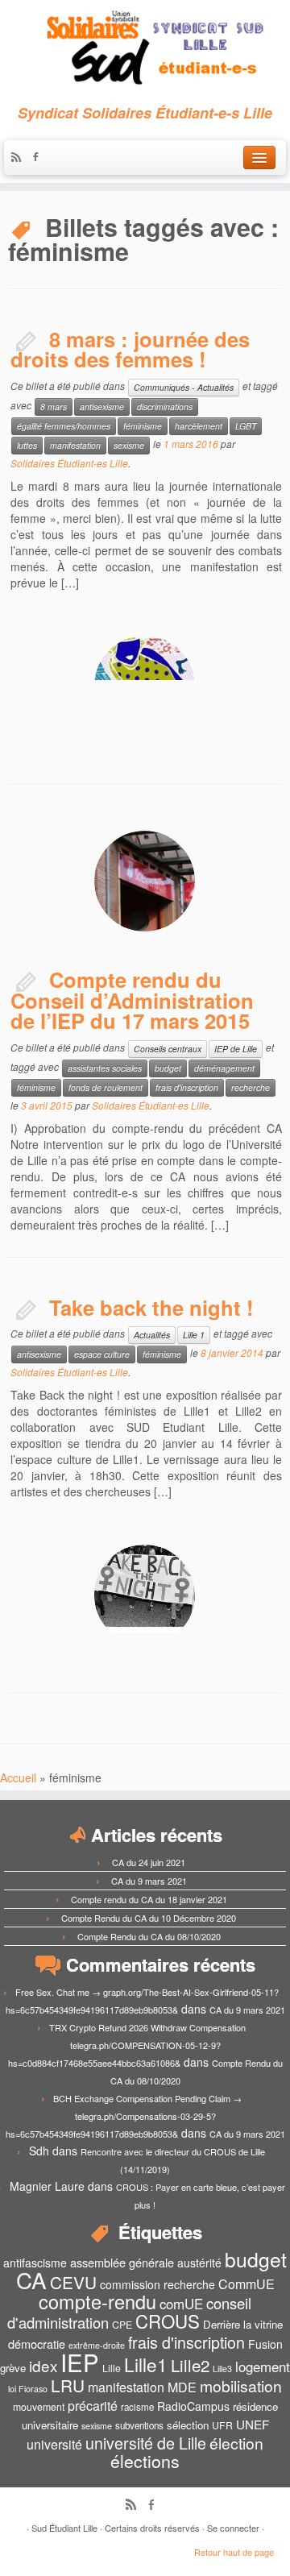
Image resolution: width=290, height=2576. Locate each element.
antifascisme (35, 2263)
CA (31, 2279)
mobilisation (241, 2386)
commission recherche (157, 2284)
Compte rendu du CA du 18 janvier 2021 (149, 1899)
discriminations (165, 407)
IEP (80, 2362)
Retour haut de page (234, 2552)
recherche (251, 1087)
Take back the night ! (151, 1307)
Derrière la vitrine (243, 2324)
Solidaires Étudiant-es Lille (69, 463)
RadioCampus (193, 2406)
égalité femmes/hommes (64, 426)
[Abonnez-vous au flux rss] (20, 158)
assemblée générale (122, 2262)
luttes (27, 445)
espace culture (102, 1354)
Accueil (18, 1777)
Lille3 (222, 2369)
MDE (182, 2387)
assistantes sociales (105, 1068)
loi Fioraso (28, 2389)
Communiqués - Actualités (184, 387)
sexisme (129, 445)
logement (263, 2367)
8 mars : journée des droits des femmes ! (130, 349)
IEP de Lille (236, 1049)
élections (145, 2461)
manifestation (75, 445)
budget (168, 1068)
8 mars (54, 407)
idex (43, 2365)
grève (13, 2368)
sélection (188, 2425)
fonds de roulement (106, 1087)
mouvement (39, 2407)
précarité (93, 2406)
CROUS (168, 2321)
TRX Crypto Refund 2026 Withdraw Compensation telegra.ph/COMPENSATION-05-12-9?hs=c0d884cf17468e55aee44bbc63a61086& (127, 2045)
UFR (222, 2425)
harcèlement (199, 426)
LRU (68, 2385)
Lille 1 (194, 1335)
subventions (139, 2425)
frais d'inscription (187, 1087)
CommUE (246, 2284)
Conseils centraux (168, 1049)
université (54, 2444)
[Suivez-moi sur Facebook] (39, 158)
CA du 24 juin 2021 (149, 1862)
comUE (181, 2304)
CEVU (73, 2282)
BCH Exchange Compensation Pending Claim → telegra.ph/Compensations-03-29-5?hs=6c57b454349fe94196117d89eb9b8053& (124, 2116)
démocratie (37, 2344)
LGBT (246, 426)
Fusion (265, 2344)
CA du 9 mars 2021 (149, 1881)
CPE (122, 2325)
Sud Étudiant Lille (64, 2528)
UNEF (253, 2424)
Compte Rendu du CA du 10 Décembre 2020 (149, 1918)
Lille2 (190, 2365)
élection (236, 2443)
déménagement (224, 1068)
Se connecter (233, 2528)
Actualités (152, 1335)
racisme (137, 2407)
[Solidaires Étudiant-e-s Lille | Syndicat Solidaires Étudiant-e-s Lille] (145, 48)
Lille (112, 2368)
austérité (199, 2263)
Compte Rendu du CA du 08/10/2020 (149, 1936)
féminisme (143, 426)
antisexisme (102, 407)
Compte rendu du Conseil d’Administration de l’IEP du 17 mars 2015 (132, 1000)
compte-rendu (97, 2301)
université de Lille (146, 2443)
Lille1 (146, 2364)
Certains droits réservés (152, 2528)
